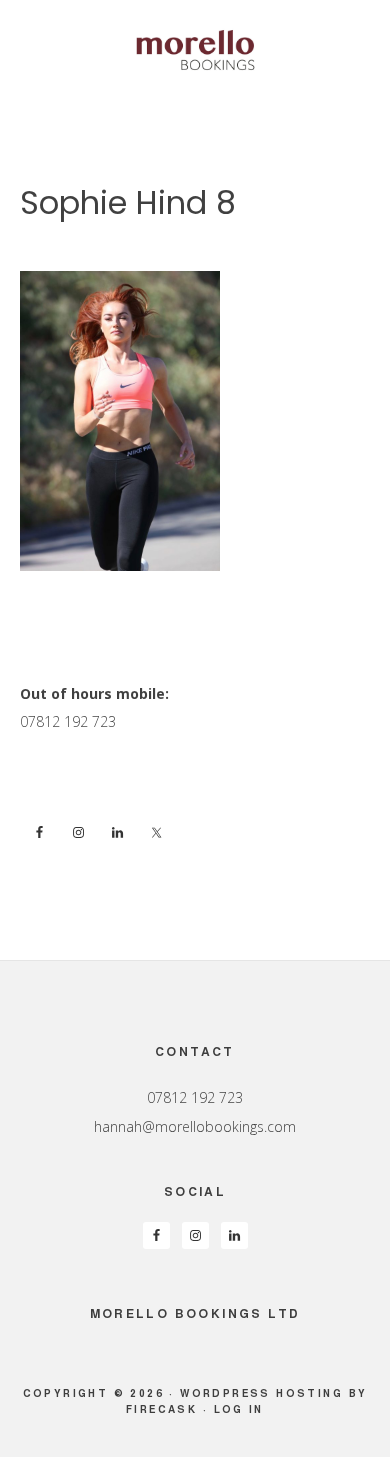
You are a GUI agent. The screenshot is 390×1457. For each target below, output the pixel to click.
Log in (239, 1409)
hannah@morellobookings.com (195, 1126)
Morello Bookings (195, 50)
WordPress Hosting (261, 1393)
